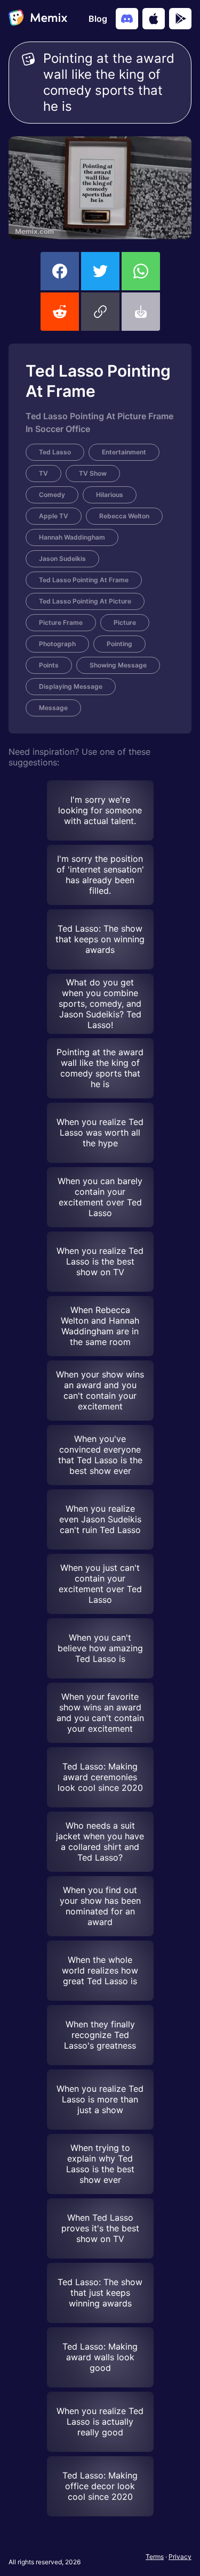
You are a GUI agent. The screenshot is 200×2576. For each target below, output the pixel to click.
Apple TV (54, 516)
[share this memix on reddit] (60, 312)
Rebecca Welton (124, 516)
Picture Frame (61, 622)
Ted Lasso (55, 452)
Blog (98, 19)
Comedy (52, 495)
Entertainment (124, 452)
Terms (155, 2557)
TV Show (93, 473)
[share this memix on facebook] (60, 271)
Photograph (57, 644)
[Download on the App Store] (154, 19)
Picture (125, 622)
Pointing (119, 644)
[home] (38, 19)
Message (53, 708)
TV (43, 473)
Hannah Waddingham (72, 537)
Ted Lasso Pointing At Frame (84, 580)
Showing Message (118, 665)
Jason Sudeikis (62, 559)
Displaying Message (71, 686)
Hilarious (110, 495)
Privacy (180, 2557)
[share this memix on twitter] (100, 271)
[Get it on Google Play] (180, 19)
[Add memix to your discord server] (127, 19)
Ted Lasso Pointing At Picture (85, 601)
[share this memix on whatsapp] (141, 271)
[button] (100, 312)
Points (49, 665)
